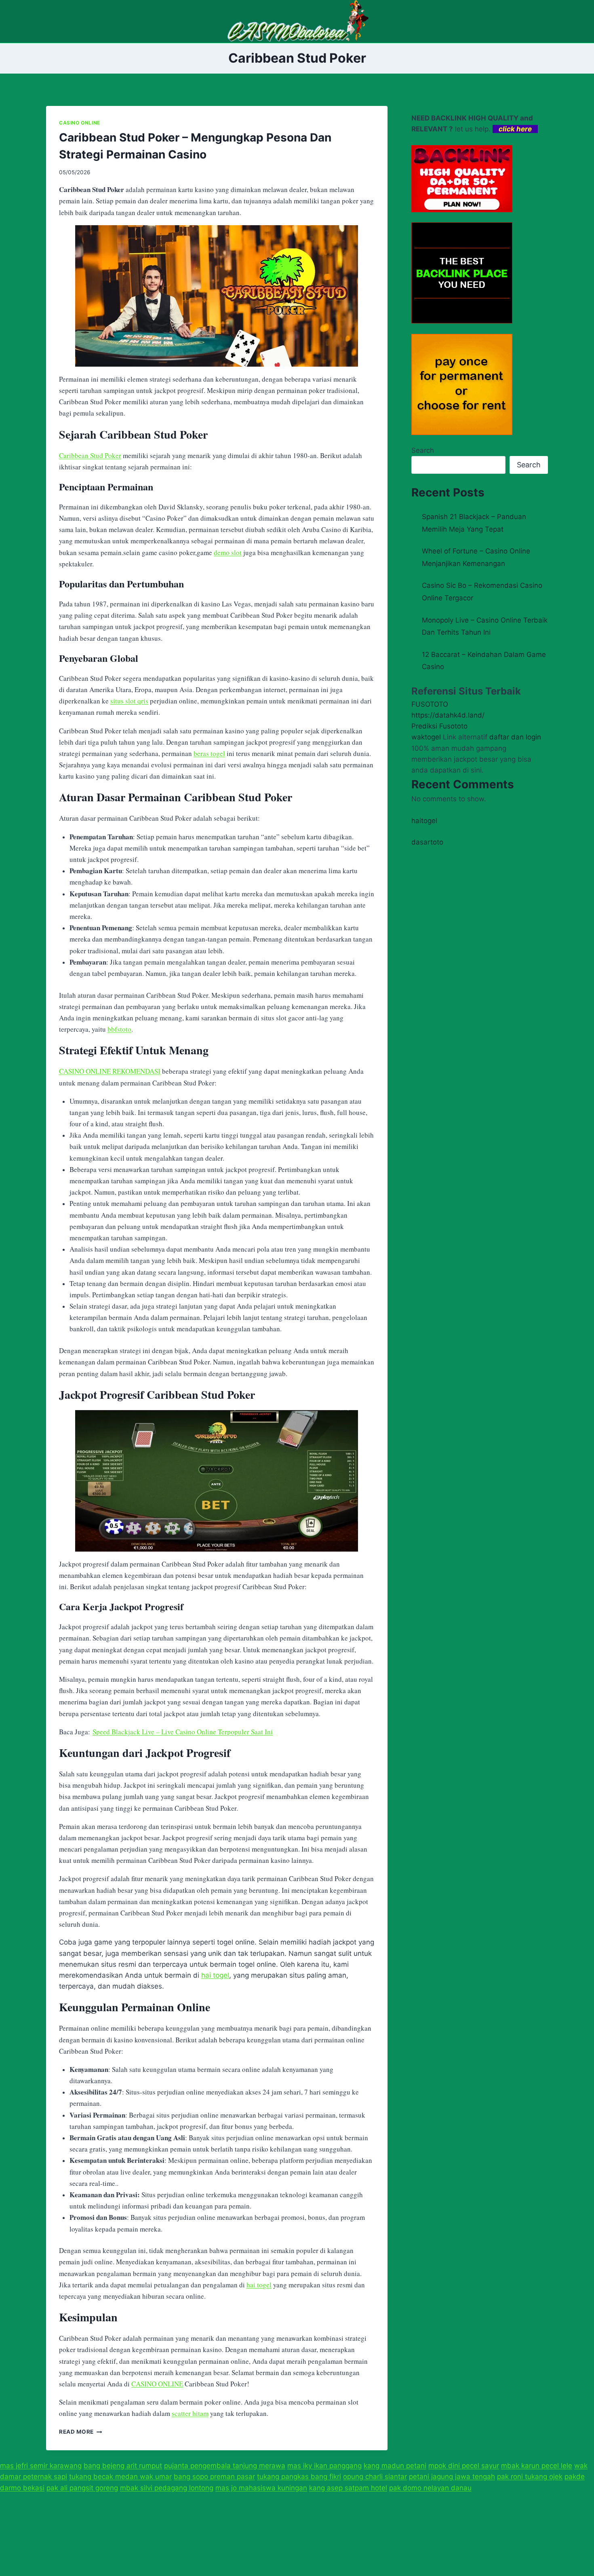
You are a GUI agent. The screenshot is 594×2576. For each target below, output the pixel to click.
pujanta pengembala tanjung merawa (225, 2466)
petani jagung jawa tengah (452, 2477)
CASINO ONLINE (80, 123)
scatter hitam (190, 2413)
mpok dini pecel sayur (464, 2466)
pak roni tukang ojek (530, 2477)
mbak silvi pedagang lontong (167, 2488)
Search (423, 450)
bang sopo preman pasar (214, 2477)
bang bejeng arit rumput (123, 2466)
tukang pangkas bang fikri (299, 2477)
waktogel (426, 737)
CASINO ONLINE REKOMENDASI (110, 1071)
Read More (81, 2432)
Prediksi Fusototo (439, 726)
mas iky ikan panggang (324, 2466)
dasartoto (427, 842)
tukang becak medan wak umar (120, 2477)
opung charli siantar (375, 2477)
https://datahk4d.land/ (448, 715)
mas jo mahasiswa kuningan (261, 2488)
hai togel (215, 1975)
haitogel (424, 821)
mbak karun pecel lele (537, 2466)
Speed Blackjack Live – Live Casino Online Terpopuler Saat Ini (183, 1732)
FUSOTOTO (430, 704)
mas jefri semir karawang (41, 2466)
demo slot (228, 552)
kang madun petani (395, 2466)
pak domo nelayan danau (430, 2488)
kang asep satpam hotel (348, 2488)
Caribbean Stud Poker (90, 455)
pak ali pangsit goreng (82, 2488)
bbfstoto (119, 1029)
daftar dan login (515, 737)
